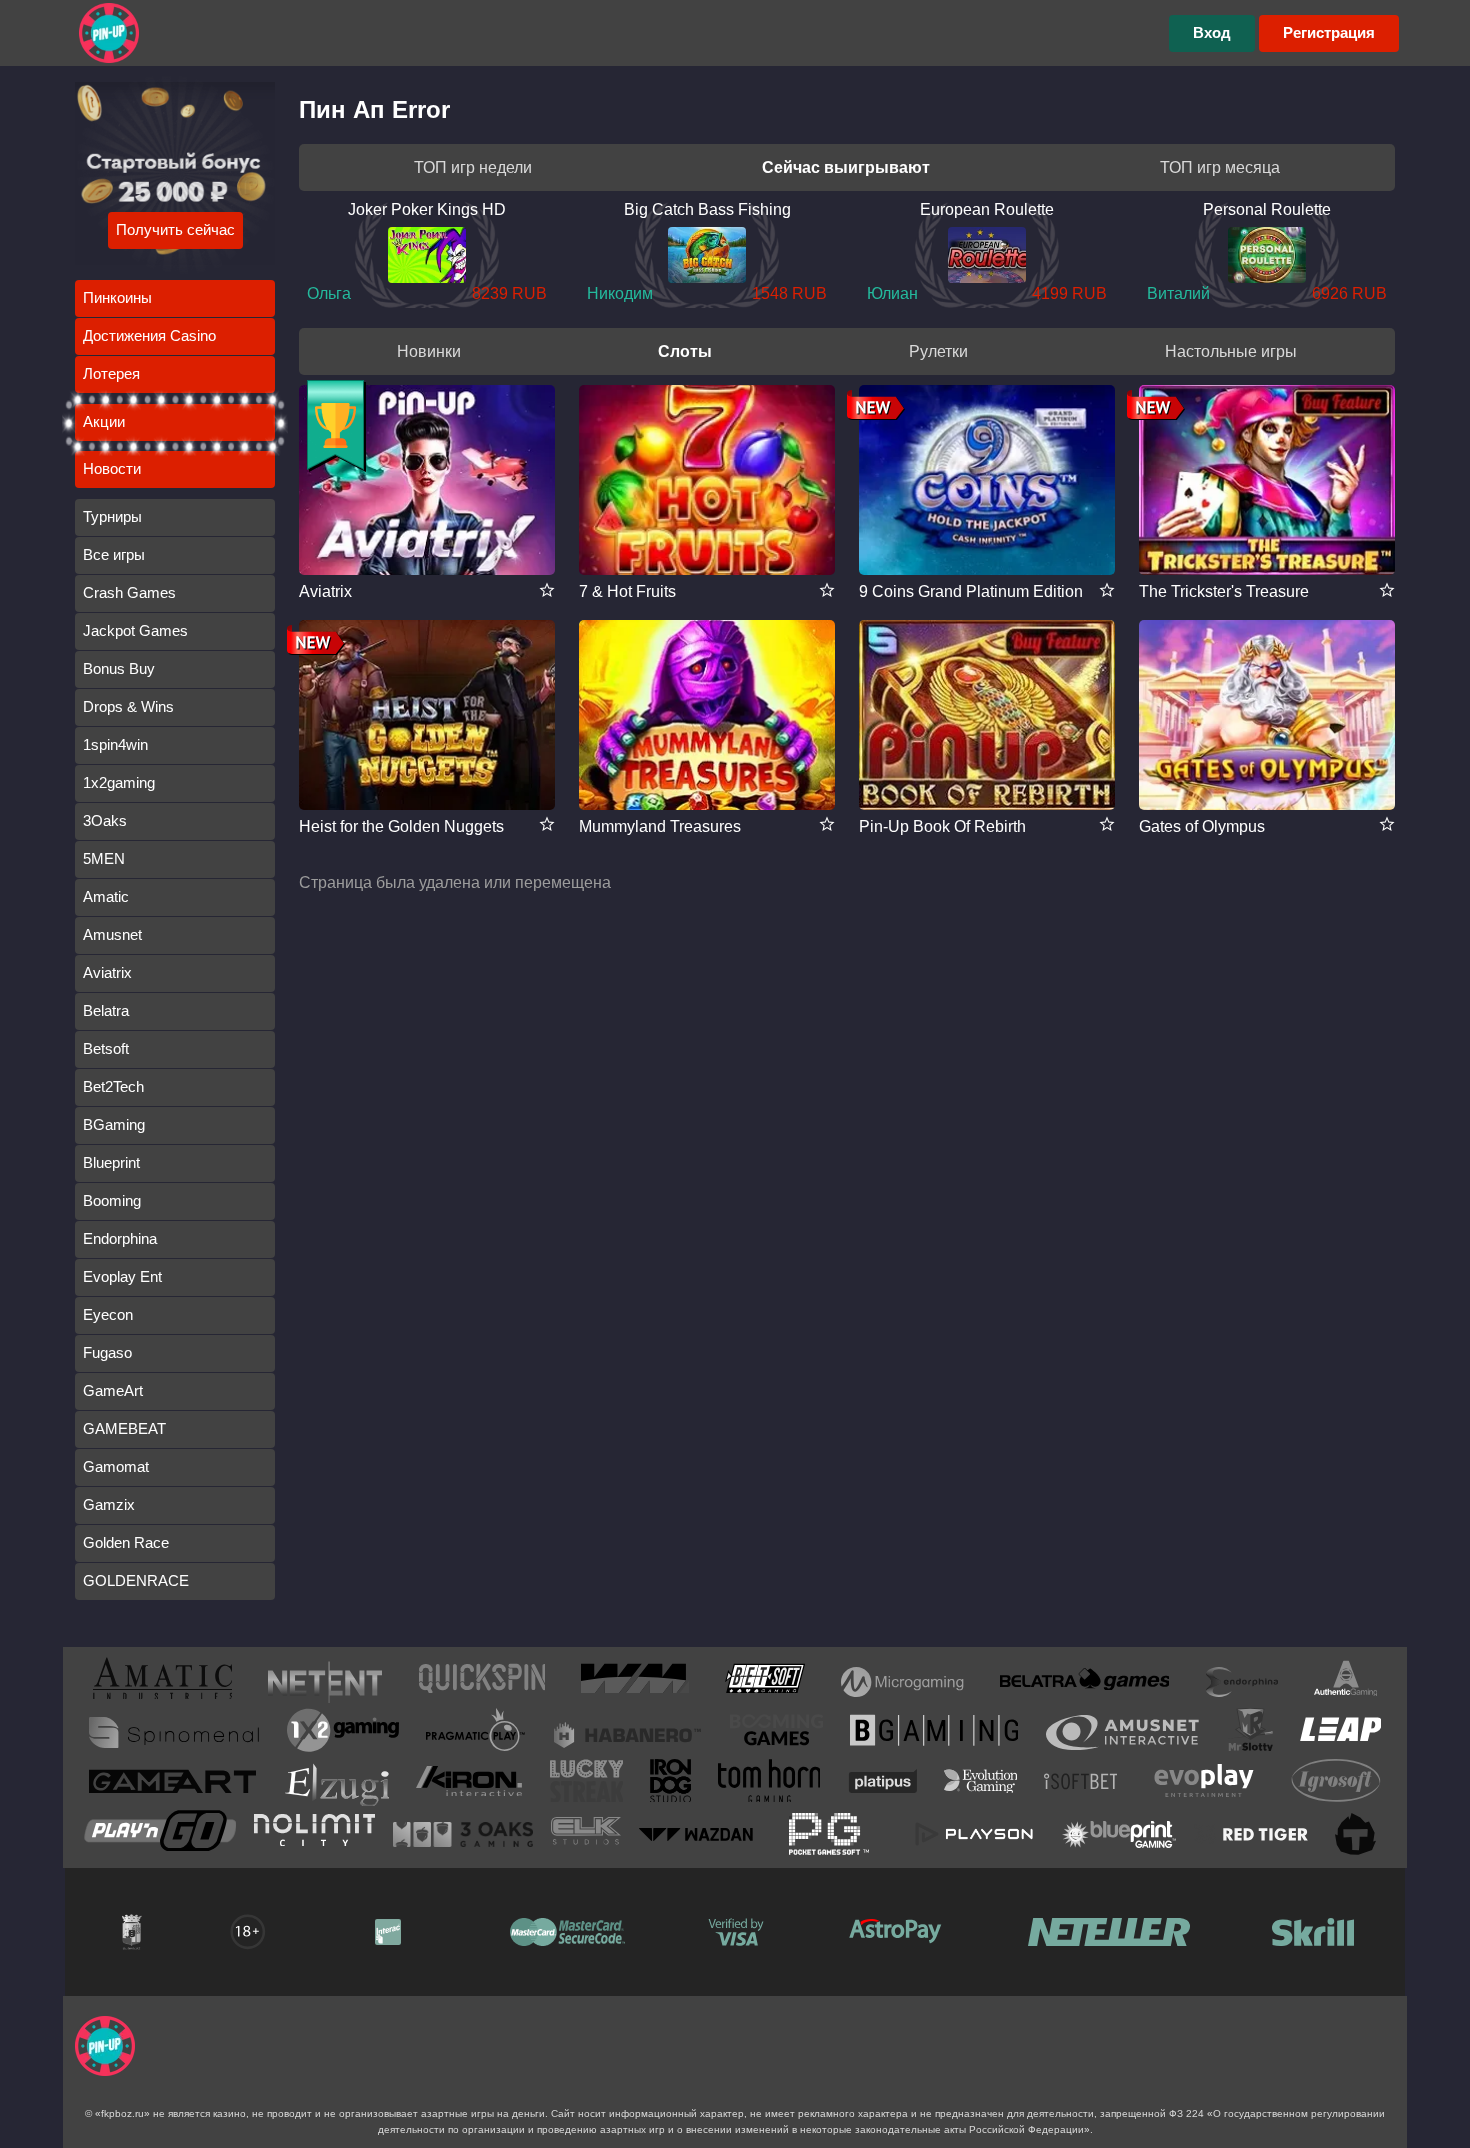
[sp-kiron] (469, 1784)
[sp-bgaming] (934, 1733)
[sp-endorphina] (1242, 1682)
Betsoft (106, 1048)
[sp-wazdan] (696, 1834)
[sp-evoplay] (1204, 1784)
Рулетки (938, 351)
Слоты (685, 351)
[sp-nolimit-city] (314, 1834)
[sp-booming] (776, 1733)
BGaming (114, 1124)
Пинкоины (117, 297)
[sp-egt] (1122, 1732)
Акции (104, 421)
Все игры (114, 554)
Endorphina (120, 1238)
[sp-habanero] (628, 1732)
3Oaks (105, 820)
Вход (1212, 32)
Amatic (106, 896)
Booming (112, 1200)
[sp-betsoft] (765, 1682)
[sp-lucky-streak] (586, 1784)
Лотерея (111, 373)
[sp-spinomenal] (174, 1732)
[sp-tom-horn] (769, 1784)
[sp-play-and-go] (160, 1834)
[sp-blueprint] (1119, 1834)
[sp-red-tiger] (1251, 1834)
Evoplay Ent (122, 1276)
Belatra (106, 1010)
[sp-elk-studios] (586, 1834)
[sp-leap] (1340, 1733)
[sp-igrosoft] (1336, 1784)
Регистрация (1329, 32)
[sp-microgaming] (902, 1682)
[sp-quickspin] (482, 1682)
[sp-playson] (974, 1834)
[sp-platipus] (882, 1785)
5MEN (104, 858)
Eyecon (108, 1314)
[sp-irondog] (670, 1784)
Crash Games (129, 592)
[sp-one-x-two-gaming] (343, 1733)
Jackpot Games (135, 630)
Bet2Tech (113, 1086)
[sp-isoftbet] (1080, 1785)
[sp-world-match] (635, 1682)
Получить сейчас (175, 229)
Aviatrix (107, 972)
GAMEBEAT (124, 1428)
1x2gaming (119, 782)
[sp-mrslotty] (1250, 1733)
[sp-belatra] (1084, 1682)
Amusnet (112, 934)
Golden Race (126, 1542)
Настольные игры (1231, 351)
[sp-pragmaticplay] (476, 1733)
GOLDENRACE (136, 1580)
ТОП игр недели (473, 167)
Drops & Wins (128, 706)
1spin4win (115, 744)
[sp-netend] (325, 1682)
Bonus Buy (119, 668)
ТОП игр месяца (1220, 167)
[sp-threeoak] (463, 1834)
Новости (112, 468)
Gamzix (109, 1504)
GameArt (113, 1390)
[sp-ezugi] (336, 1784)
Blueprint (111, 1162)
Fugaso (107, 1352)
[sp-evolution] (980, 1785)
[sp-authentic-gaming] (1345, 1682)
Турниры (112, 516)
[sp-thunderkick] (1356, 1834)
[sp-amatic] (162, 1682)
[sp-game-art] (172, 1785)
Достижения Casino (149, 335)
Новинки (429, 351)
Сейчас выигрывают (846, 167)
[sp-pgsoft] (829, 1834)
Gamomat (116, 1466)
